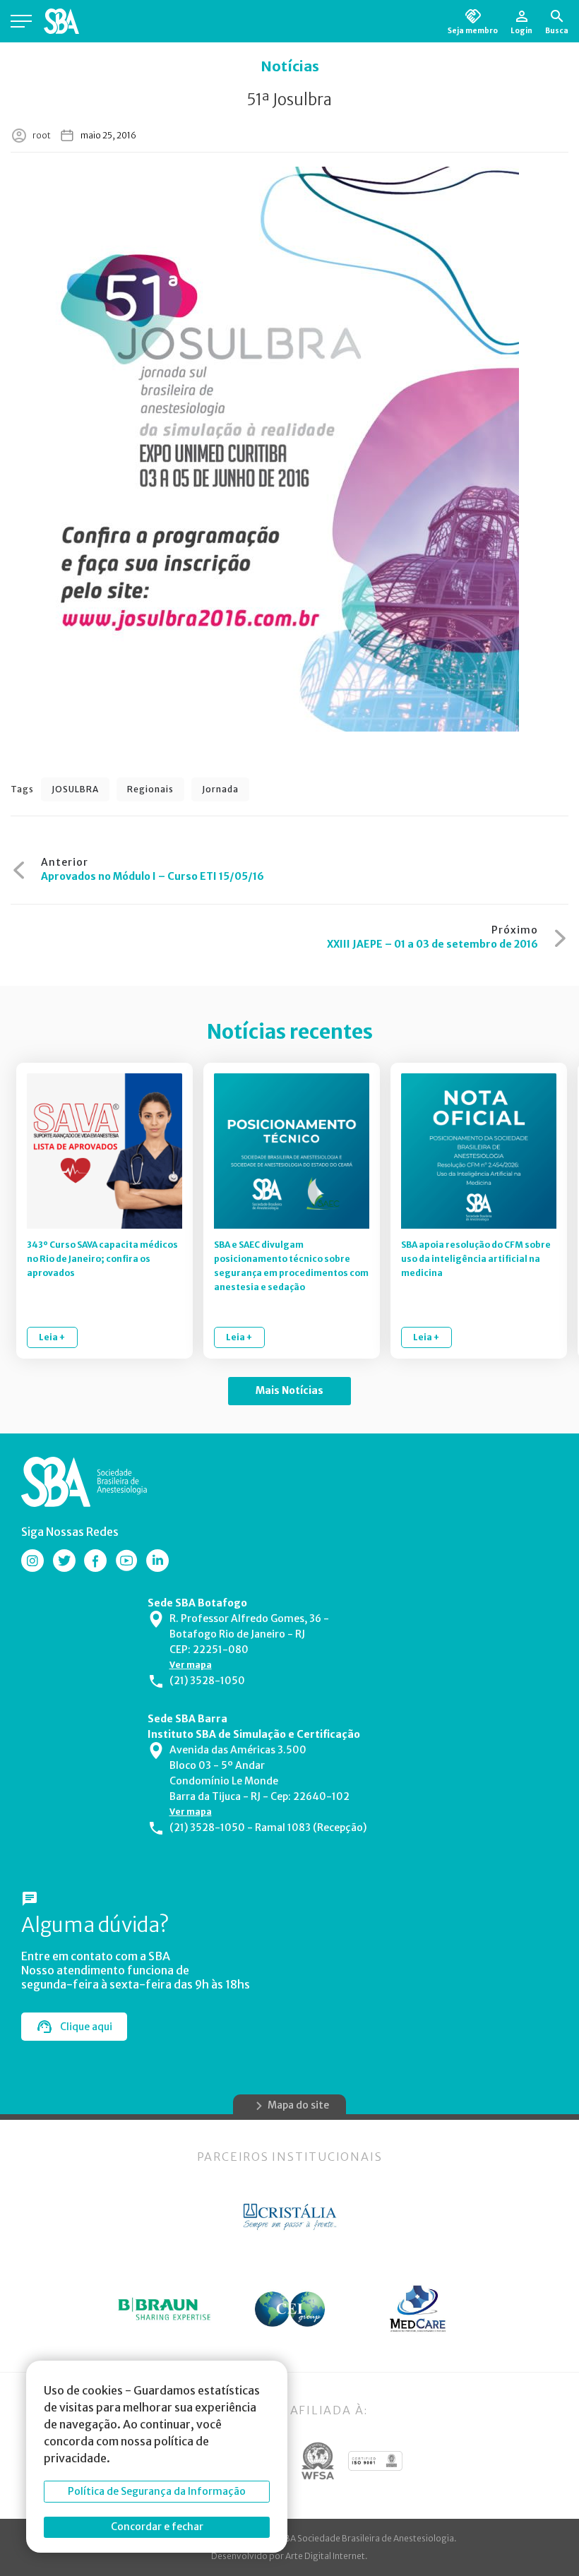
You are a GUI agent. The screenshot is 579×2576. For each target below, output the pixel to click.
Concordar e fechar (157, 2527)
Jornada (220, 789)
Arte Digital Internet (325, 2556)
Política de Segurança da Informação (157, 2491)
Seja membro (473, 30)
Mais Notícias (289, 1390)
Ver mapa (191, 1665)
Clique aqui (86, 2027)
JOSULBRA (75, 789)
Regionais (150, 789)
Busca (557, 30)
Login (521, 30)
